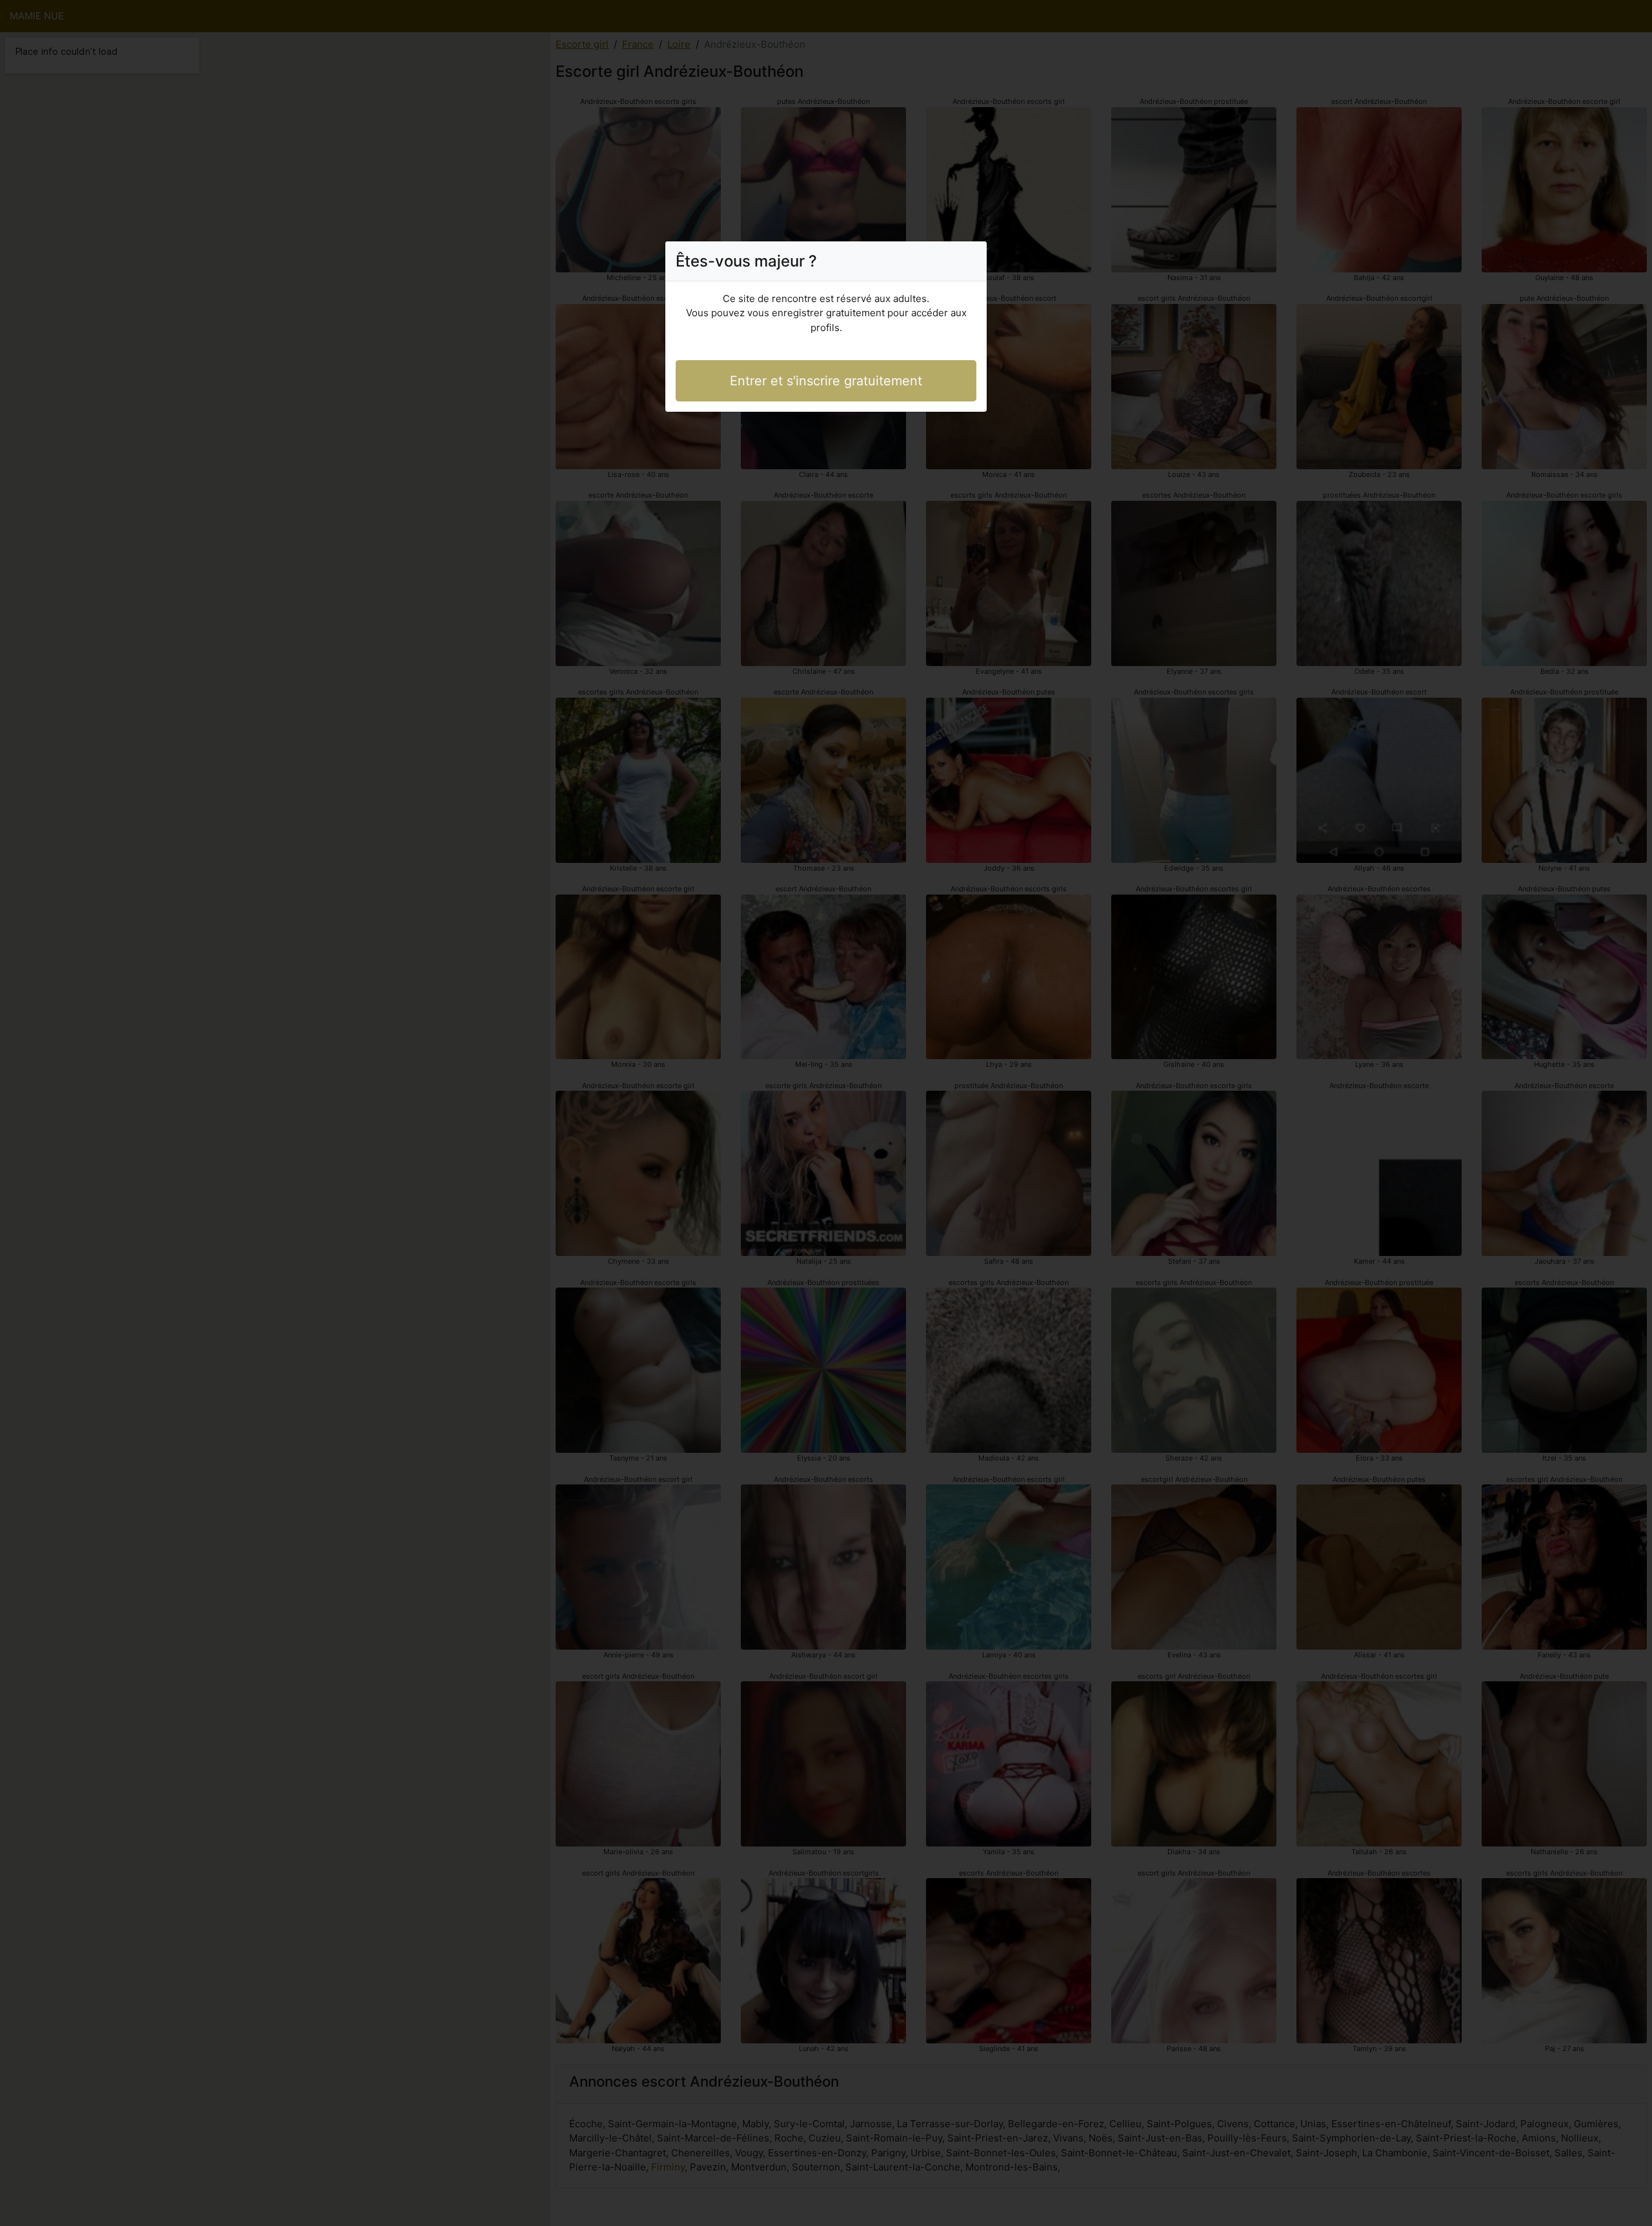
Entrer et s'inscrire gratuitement (826, 381)
